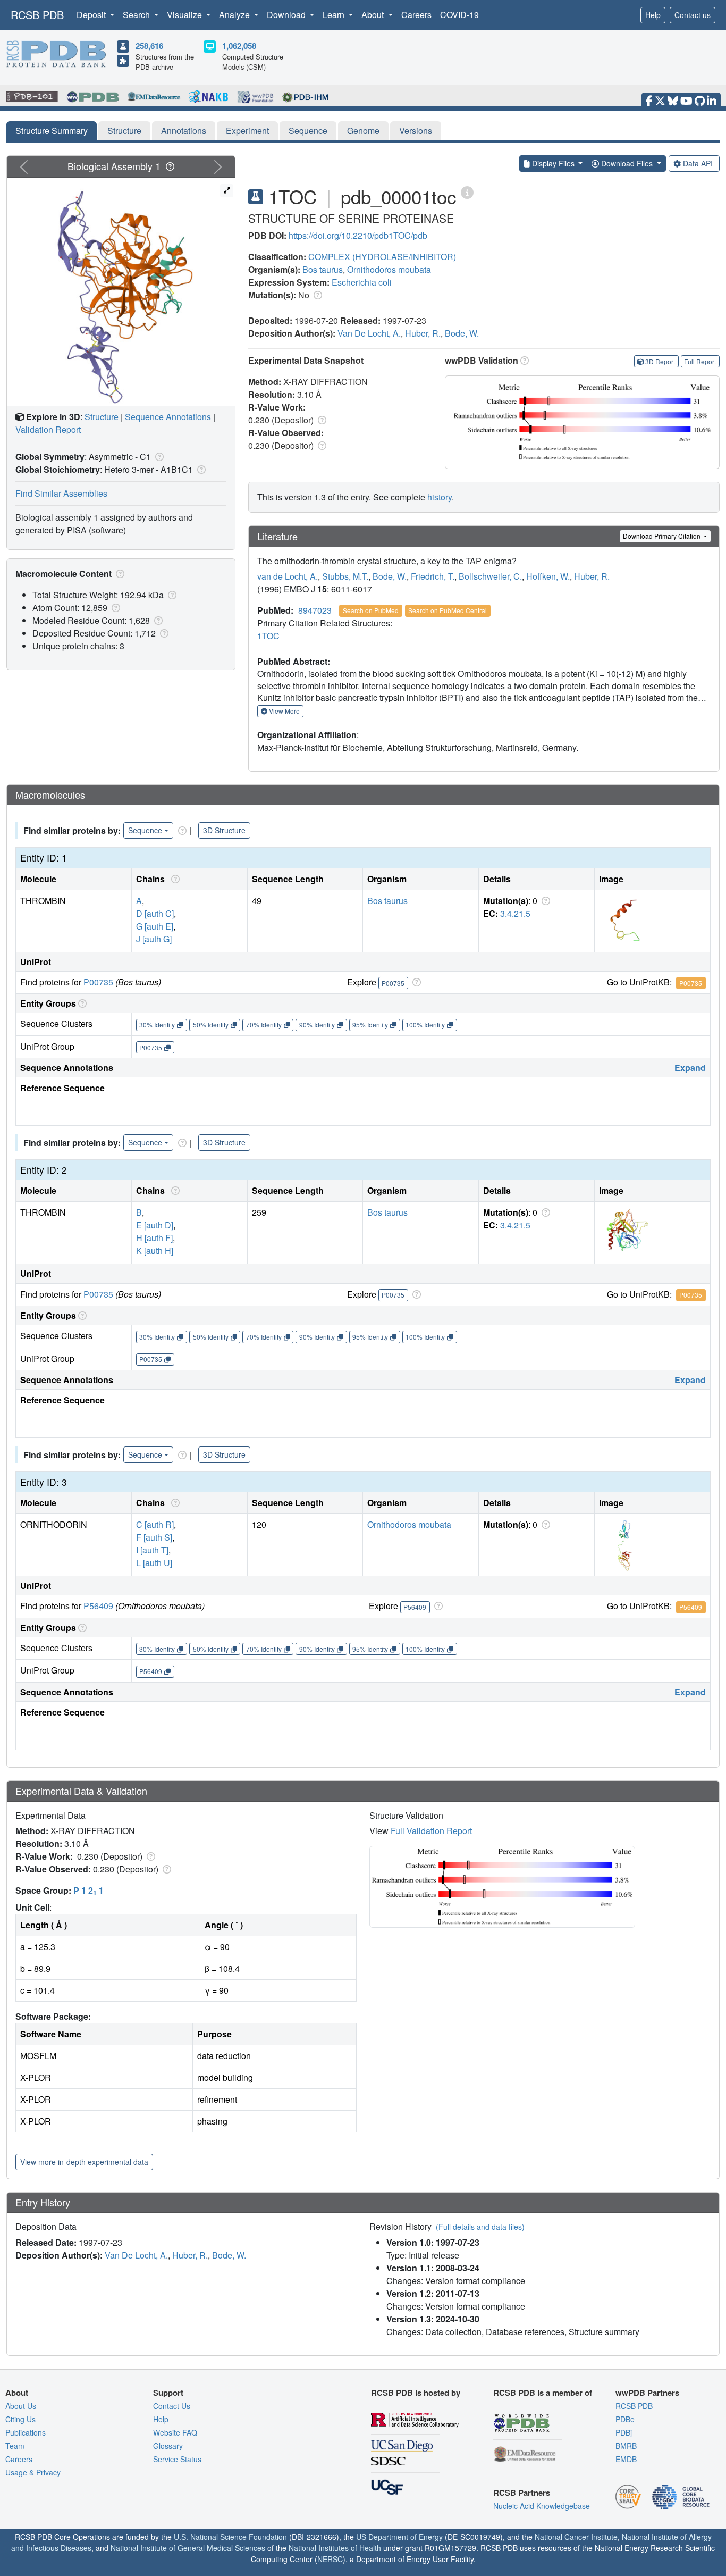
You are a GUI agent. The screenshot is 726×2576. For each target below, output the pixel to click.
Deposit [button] (92, 15)
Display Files (553, 163)
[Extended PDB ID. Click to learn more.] (467, 192)
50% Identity (211, 1024)
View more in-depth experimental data (84, 2162)
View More (284, 711)
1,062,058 (239, 46)
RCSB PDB (37, 15)
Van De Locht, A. (369, 333)
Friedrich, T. (433, 576)
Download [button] (287, 15)
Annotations (184, 131)
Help (653, 15)
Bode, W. (462, 333)
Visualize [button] (185, 15)
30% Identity (157, 1024)
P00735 (98, 982)
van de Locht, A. (288, 576)
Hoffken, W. (548, 576)
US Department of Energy (399, 2537)
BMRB (626, 2446)
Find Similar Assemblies (61, 493)
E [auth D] (155, 1225)
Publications (26, 2432)
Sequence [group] (145, 830)
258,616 (149, 46)
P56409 (98, 1606)
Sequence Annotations (168, 417)
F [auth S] (154, 1537)
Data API (698, 163)
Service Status (177, 2459)
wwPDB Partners (647, 2393)
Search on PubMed (371, 610)
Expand (690, 1068)
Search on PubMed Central (448, 610)
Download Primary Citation (662, 536)
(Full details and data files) (480, 2227)
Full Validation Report (431, 1831)
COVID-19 (459, 15)
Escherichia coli (362, 282)
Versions (416, 131)
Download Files (627, 163)
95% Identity (370, 1024)
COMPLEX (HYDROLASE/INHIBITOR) (382, 257)
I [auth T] (152, 1550)
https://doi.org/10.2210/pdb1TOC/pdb (358, 235)
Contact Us (172, 2406)
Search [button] (137, 15)
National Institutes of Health (335, 2548)
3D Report (660, 361)
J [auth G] (154, 939)
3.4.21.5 (515, 913)
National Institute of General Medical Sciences (188, 2548)
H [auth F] (154, 1238)
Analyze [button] (235, 15)
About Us (21, 2406)
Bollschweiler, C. (490, 576)
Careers (416, 15)
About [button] (374, 15)
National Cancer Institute (576, 2537)
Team (15, 2446)
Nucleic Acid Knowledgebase (542, 2506)
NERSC (330, 2559)
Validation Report (48, 429)
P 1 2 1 (88, 1890)
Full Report (700, 361)
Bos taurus (323, 269)
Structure (124, 131)
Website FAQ (175, 2432)
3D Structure (224, 830)
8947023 (315, 610)
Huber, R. (423, 333)
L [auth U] (154, 1563)
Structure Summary (52, 131)
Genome (363, 131)
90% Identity (317, 1024)
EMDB (626, 2459)
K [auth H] (155, 1251)
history (440, 497)
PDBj (624, 2432)
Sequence (308, 131)
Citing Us (20, 2419)
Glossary (168, 2446)
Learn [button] (335, 15)
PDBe (625, 2419)
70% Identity (264, 1024)
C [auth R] (155, 1524)
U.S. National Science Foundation (230, 2537)
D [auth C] (155, 913)
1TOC (268, 636)
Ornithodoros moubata (389, 269)
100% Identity (425, 1024)
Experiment (247, 131)
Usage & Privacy (33, 2472)
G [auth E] (155, 926)
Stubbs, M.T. (345, 576)
